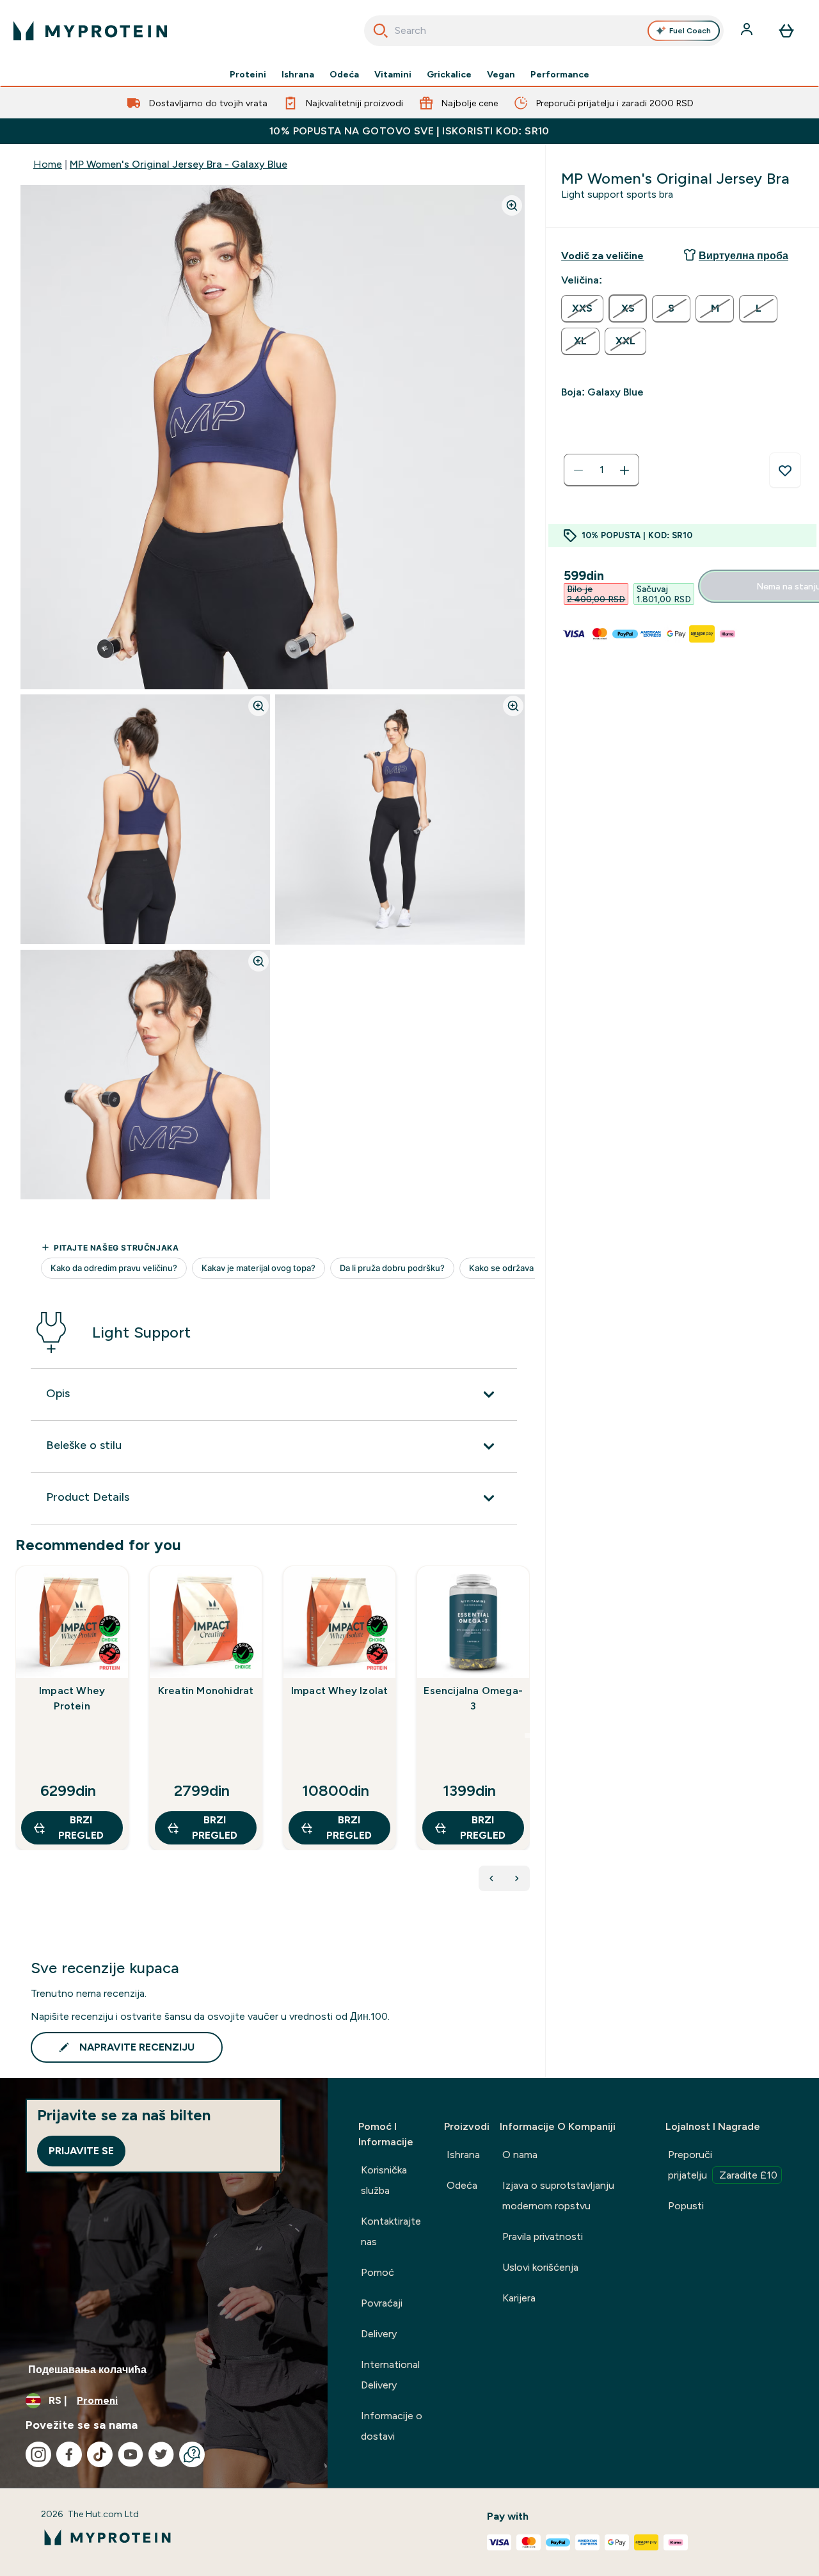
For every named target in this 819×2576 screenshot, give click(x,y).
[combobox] (544, 31)
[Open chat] (192, 2454)
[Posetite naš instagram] (38, 2454)
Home (48, 164)
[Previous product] (491, 1878)
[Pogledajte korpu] (786, 31)
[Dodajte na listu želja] (785, 470)
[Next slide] (527, 1736)
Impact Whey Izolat (340, 1691)
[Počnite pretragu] (381, 31)
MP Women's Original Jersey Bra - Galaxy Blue (179, 164)
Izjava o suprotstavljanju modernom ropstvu (558, 2196)
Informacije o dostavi (392, 2426)
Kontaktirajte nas (391, 2231)
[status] (601, 470)
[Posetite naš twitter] (161, 2454)
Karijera (519, 2298)
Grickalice (449, 74)
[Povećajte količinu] (624, 470)
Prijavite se (81, 2151)
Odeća (344, 74)
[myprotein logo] (90, 31)
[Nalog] (748, 31)
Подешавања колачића (87, 2370)
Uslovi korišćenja (540, 2267)
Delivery (379, 2334)
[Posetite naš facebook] (69, 2454)
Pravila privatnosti (543, 2236)
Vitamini (393, 74)
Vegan (501, 74)
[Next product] (517, 1878)
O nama (520, 2155)
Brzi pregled (81, 1828)
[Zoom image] (512, 205)
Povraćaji (382, 2303)
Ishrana (298, 74)
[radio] (582, 309)
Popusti (686, 2206)
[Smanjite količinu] (578, 470)
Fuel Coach (690, 31)
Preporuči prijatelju (723, 2165)
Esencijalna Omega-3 (473, 1698)
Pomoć (378, 2272)
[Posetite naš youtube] (131, 2454)
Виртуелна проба (743, 256)
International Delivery (390, 2375)
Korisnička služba (384, 2180)
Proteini (248, 74)
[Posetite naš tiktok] (100, 2454)
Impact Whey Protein (72, 1698)
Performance (560, 74)
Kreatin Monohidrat (206, 1691)
